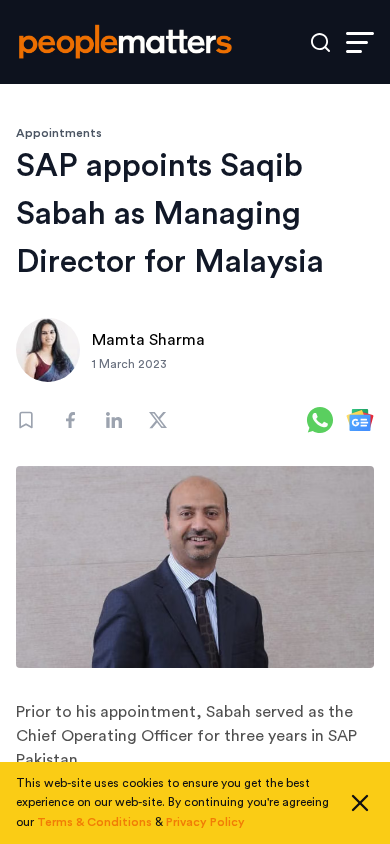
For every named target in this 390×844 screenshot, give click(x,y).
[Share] (70, 420)
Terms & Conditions (94, 822)
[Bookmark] (26, 420)
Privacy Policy (205, 822)
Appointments (59, 133)
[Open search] (320, 42)
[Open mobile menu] (360, 42)
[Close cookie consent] (360, 803)
